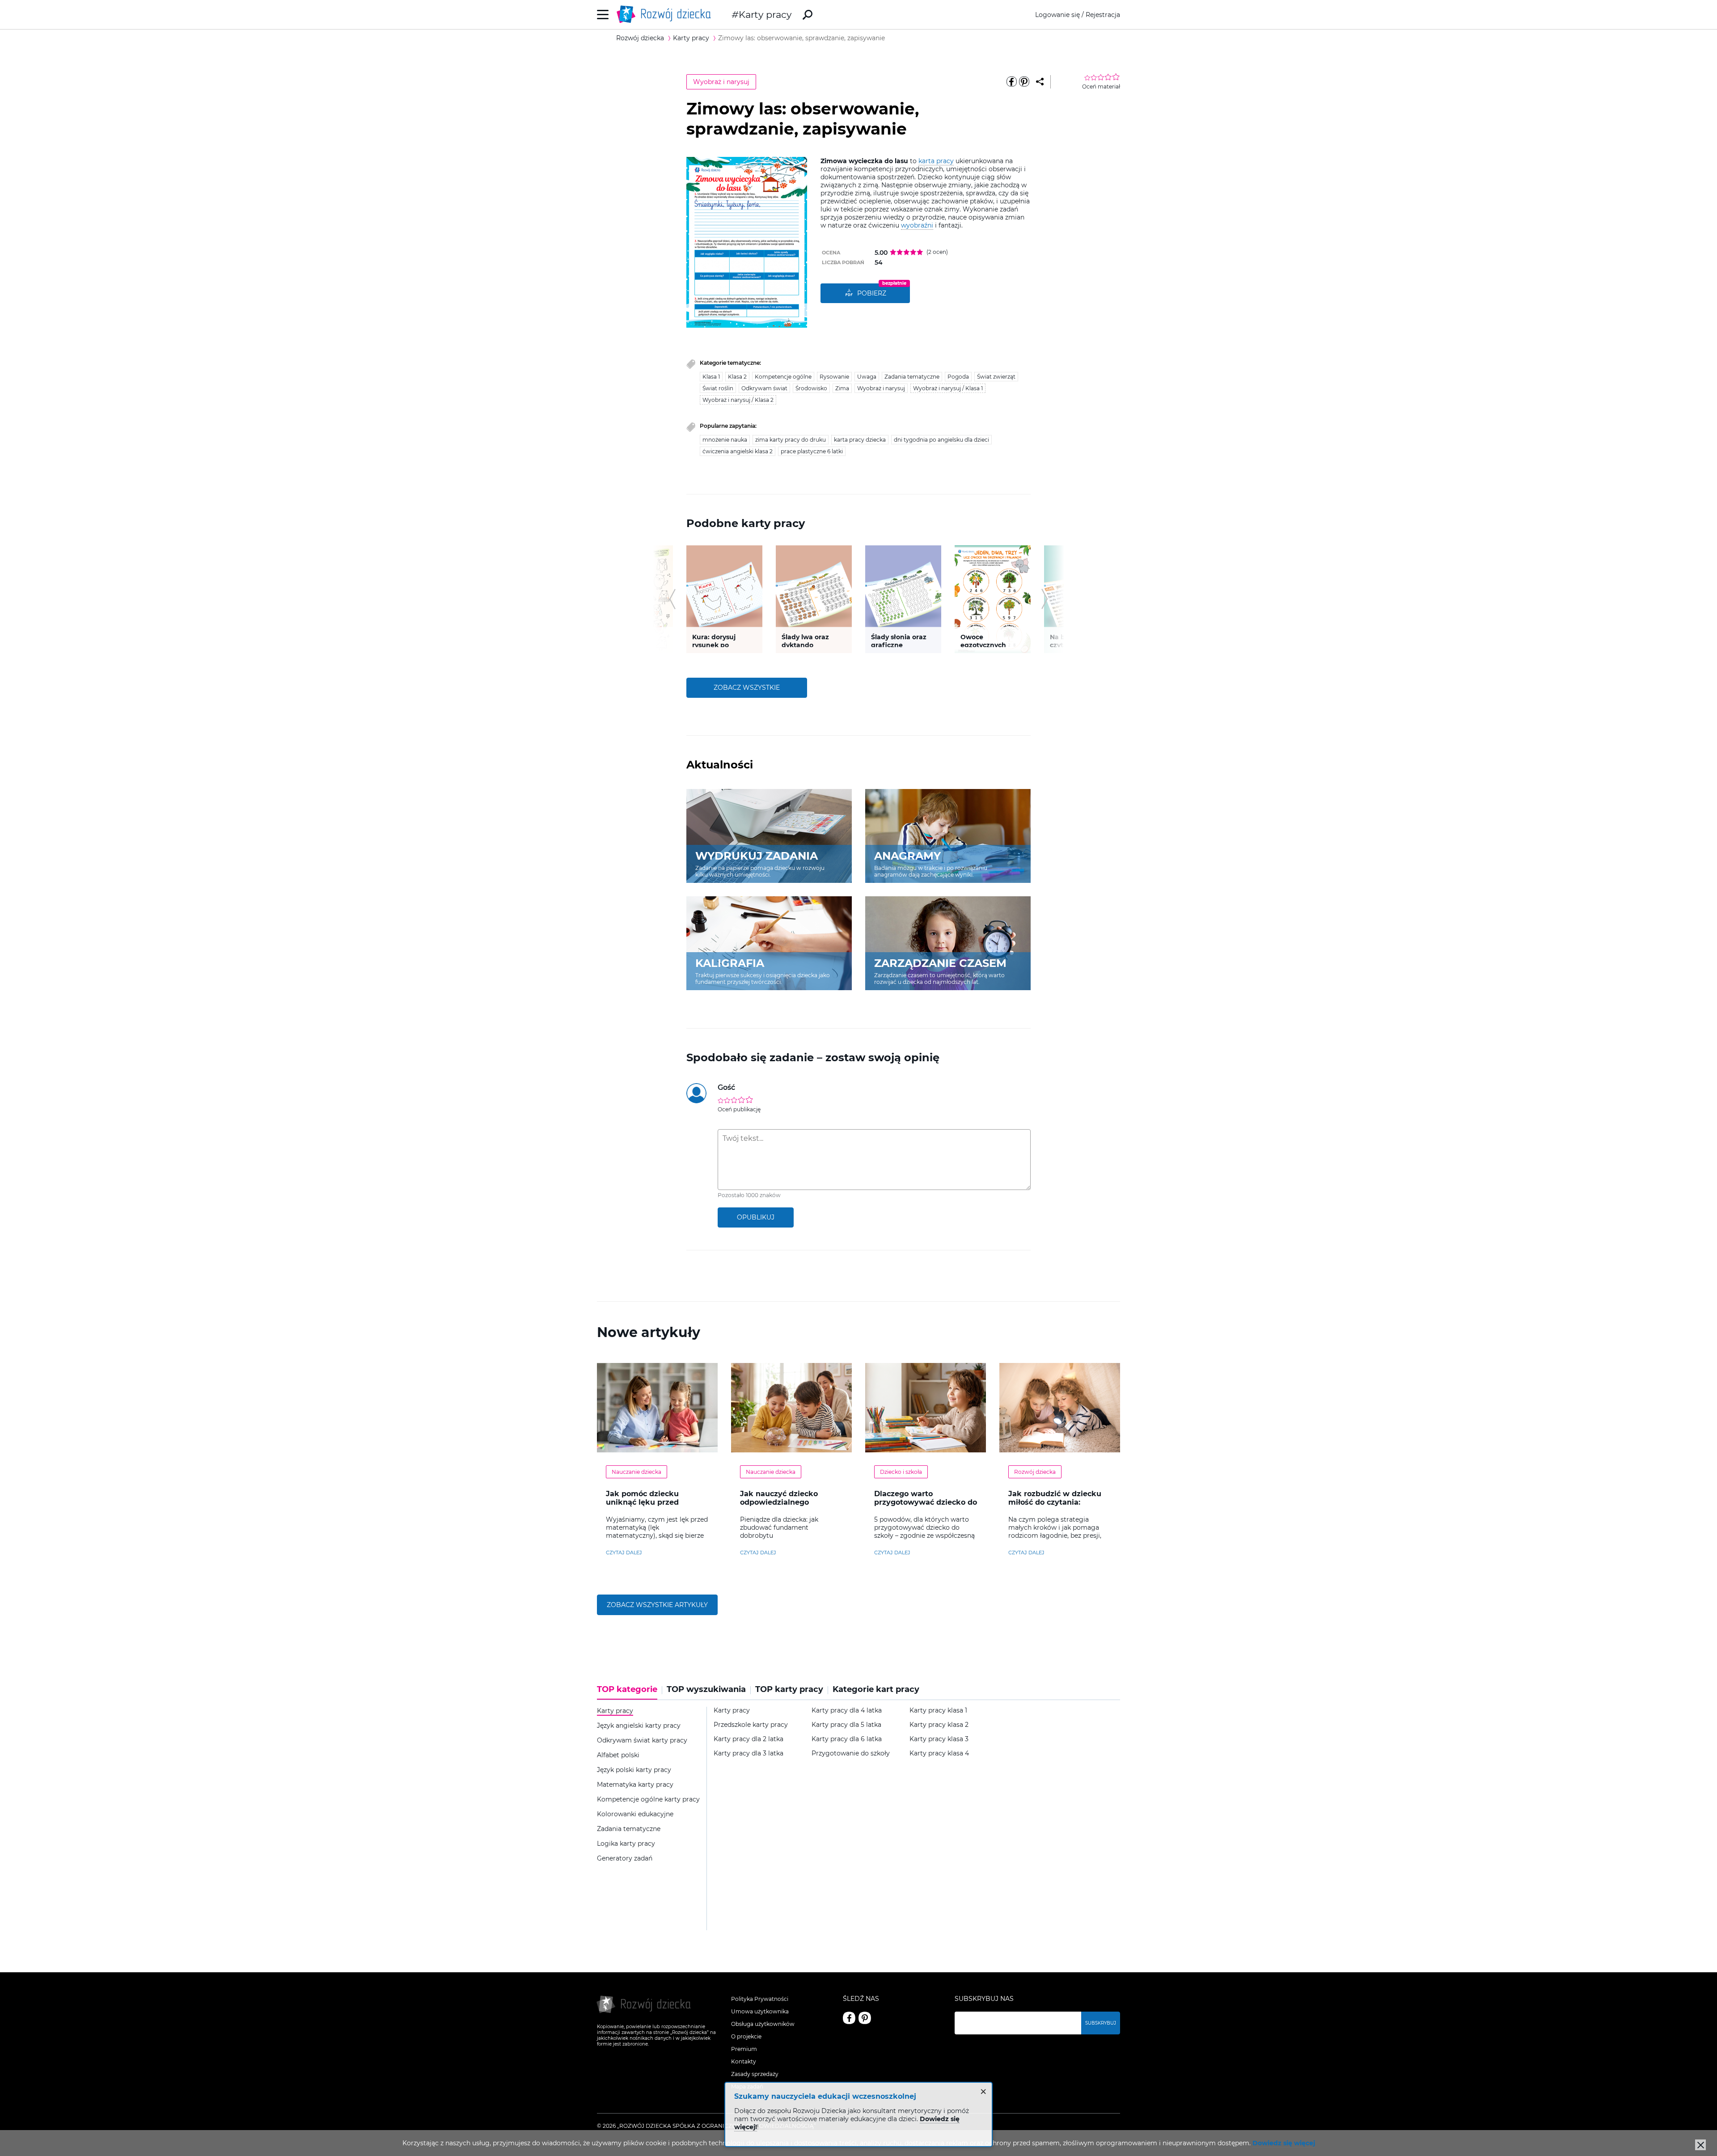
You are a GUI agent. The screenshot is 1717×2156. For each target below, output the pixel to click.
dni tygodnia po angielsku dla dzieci (941, 440)
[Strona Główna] (666, 15)
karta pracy (936, 161)
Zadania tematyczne (912, 377)
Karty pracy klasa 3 (939, 1739)
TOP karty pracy (789, 1690)
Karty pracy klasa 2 (939, 1725)
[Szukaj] (808, 15)
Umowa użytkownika (760, 2011)
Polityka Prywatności (760, 1999)
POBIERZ (872, 293)
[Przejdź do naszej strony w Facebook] (849, 2018)
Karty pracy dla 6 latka (847, 1739)
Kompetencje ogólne (783, 377)
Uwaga (867, 377)
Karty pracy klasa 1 (938, 1711)
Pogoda (958, 377)
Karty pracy (765, 15)
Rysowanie (834, 377)
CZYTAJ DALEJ (624, 1553)
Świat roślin (718, 388)
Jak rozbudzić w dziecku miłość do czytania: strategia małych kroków (1056, 1502)
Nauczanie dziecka (636, 1472)
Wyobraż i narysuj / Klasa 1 (948, 388)
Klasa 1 (711, 377)
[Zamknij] (1700, 2145)
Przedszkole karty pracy (751, 1725)
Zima (842, 388)
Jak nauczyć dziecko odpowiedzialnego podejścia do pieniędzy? (785, 1502)
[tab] (630, 1692)
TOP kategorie (627, 1690)
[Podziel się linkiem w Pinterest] (1024, 82)
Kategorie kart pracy (876, 1690)
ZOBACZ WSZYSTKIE (747, 688)
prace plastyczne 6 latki (812, 451)
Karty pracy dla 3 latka (749, 1753)
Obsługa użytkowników (763, 2024)
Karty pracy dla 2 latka (749, 1739)
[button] (672, 599)
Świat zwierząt (996, 377)
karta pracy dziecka (860, 440)
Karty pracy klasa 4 (939, 1753)
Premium (744, 2049)
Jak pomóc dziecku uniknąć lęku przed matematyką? (642, 1502)
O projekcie (746, 2036)
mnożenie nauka (725, 440)
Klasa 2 (737, 377)
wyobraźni (917, 225)
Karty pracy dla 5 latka (846, 1725)
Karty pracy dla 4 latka (847, 1711)
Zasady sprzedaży (755, 2074)
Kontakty (744, 2061)
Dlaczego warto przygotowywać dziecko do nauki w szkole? (926, 1502)
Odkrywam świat (764, 388)
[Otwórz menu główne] (603, 15)
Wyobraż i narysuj (721, 82)
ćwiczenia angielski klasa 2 (738, 451)
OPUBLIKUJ (756, 1217)
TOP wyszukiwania (706, 1690)
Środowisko (811, 388)
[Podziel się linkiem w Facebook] (1011, 82)
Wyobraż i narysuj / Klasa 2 (738, 400)
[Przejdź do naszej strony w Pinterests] (865, 2018)
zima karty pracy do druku (791, 440)
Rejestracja (1103, 15)
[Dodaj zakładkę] (1040, 82)
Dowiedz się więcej (1284, 2143)
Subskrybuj (1101, 2023)
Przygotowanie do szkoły (851, 1753)
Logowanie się (1057, 15)
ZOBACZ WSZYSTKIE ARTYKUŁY (657, 1605)
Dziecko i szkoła (901, 1472)
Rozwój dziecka (1035, 1472)
